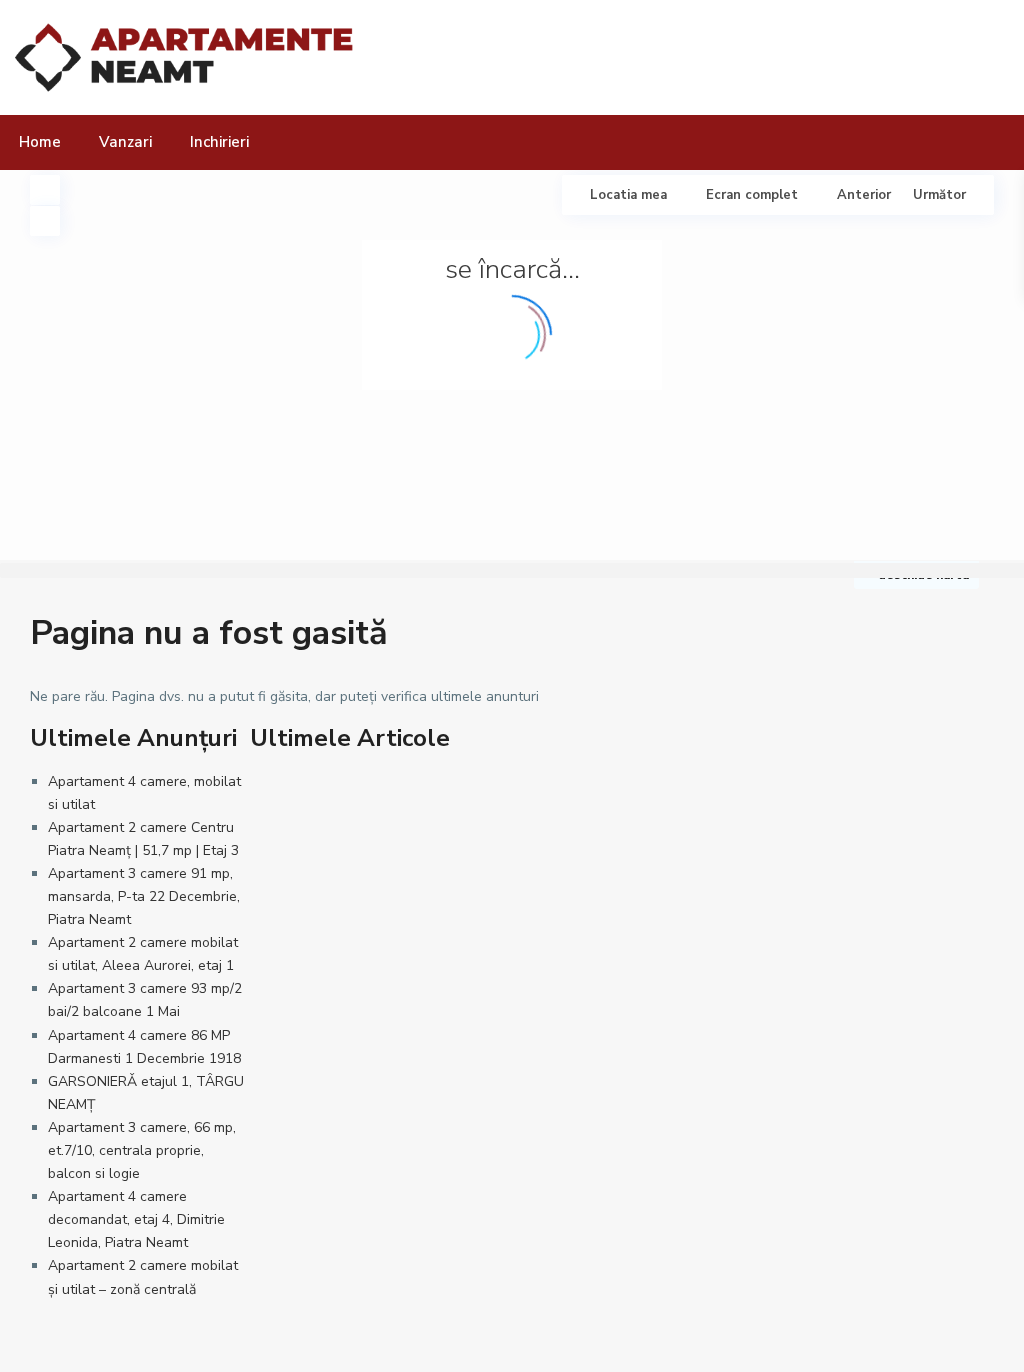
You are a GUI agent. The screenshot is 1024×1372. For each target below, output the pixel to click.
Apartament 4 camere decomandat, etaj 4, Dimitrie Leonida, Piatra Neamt (136, 1219)
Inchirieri (219, 142)
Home (40, 142)
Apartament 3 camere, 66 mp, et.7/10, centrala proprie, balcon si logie (142, 1150)
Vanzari (125, 142)
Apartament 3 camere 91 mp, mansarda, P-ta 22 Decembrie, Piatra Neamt (144, 896)
